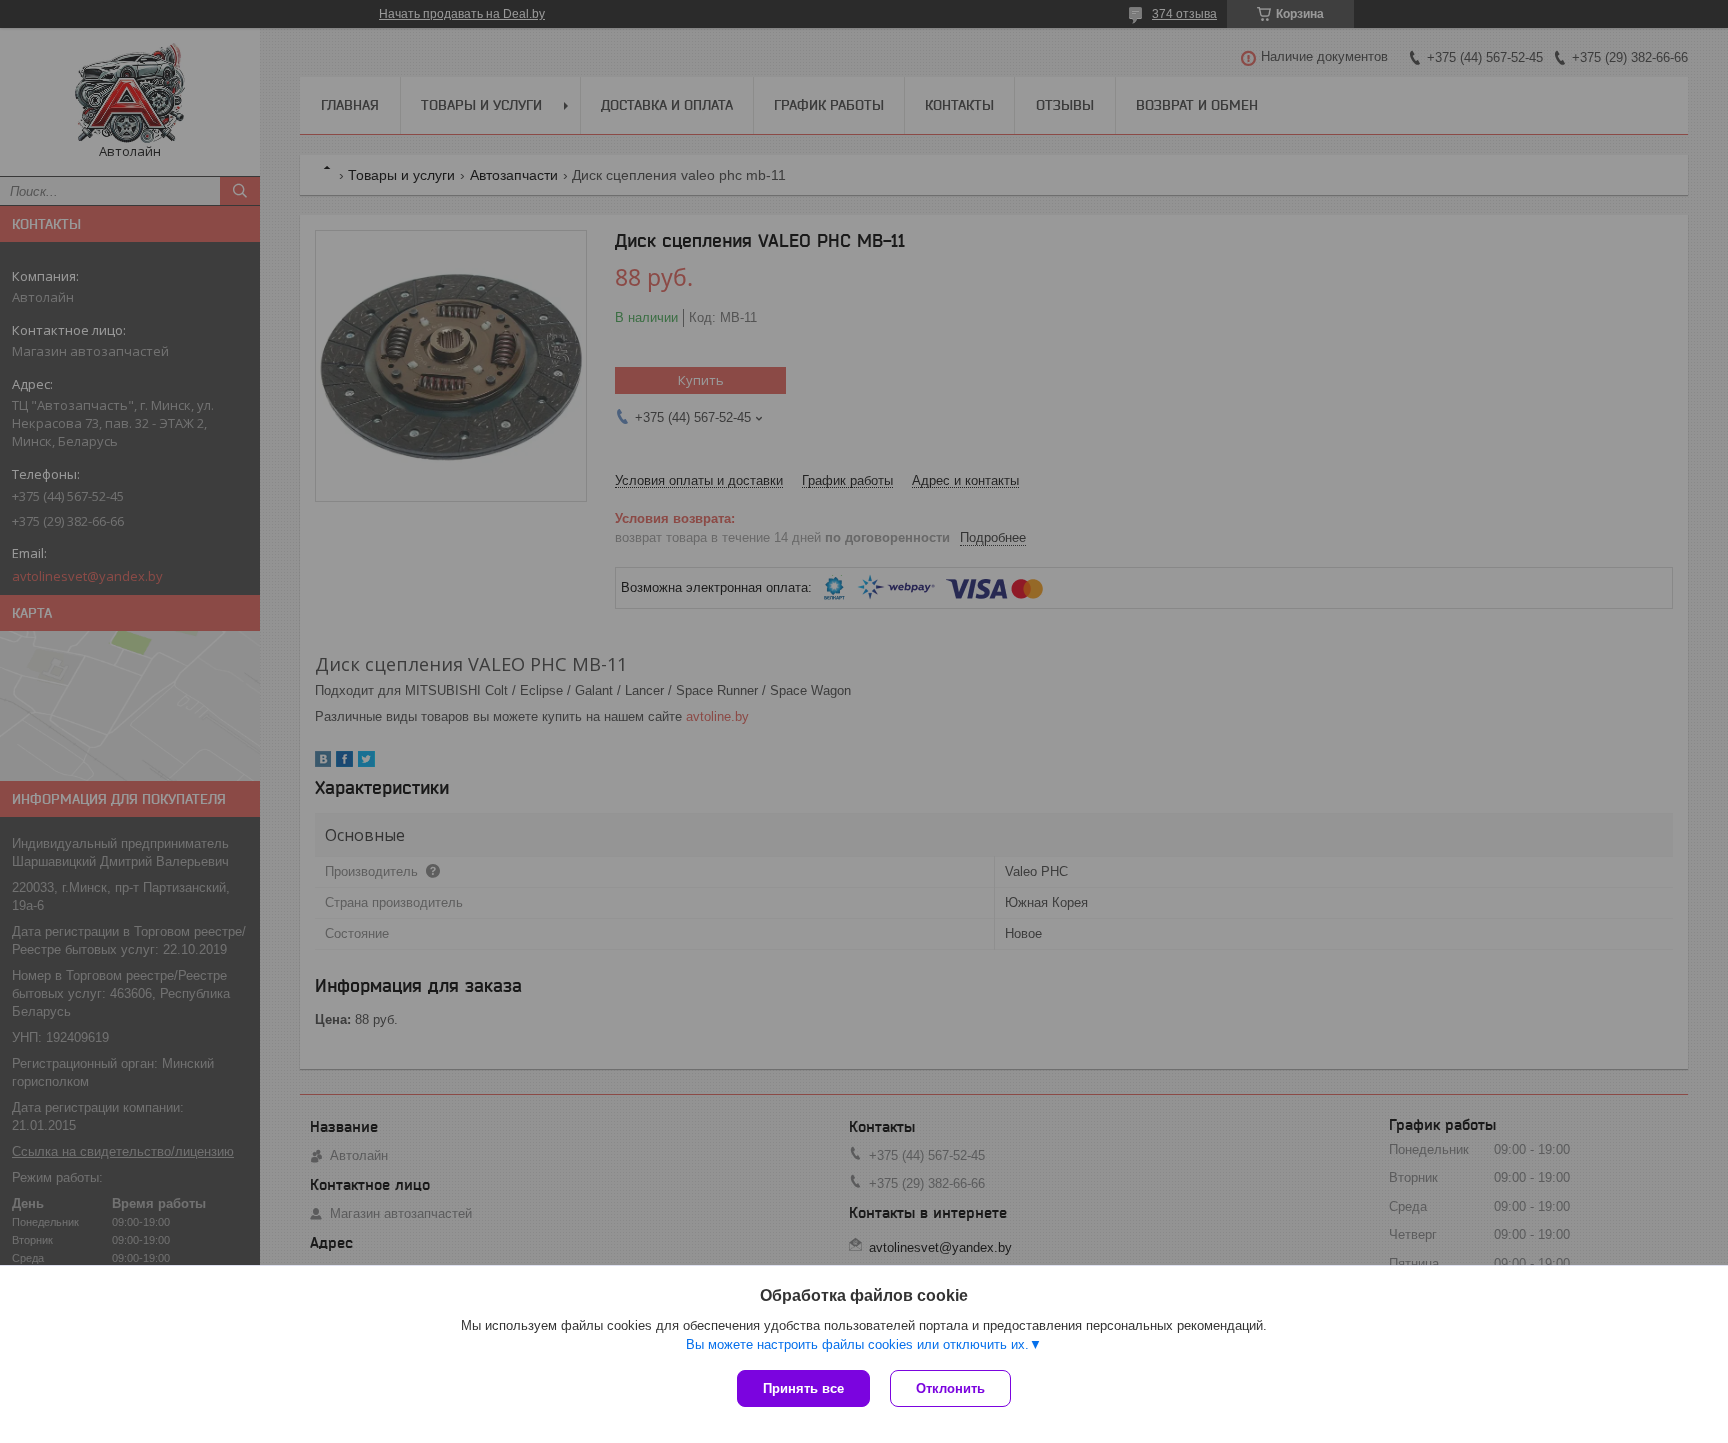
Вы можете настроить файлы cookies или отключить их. (857, 1344)
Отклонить (950, 1388)
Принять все (803, 1388)
